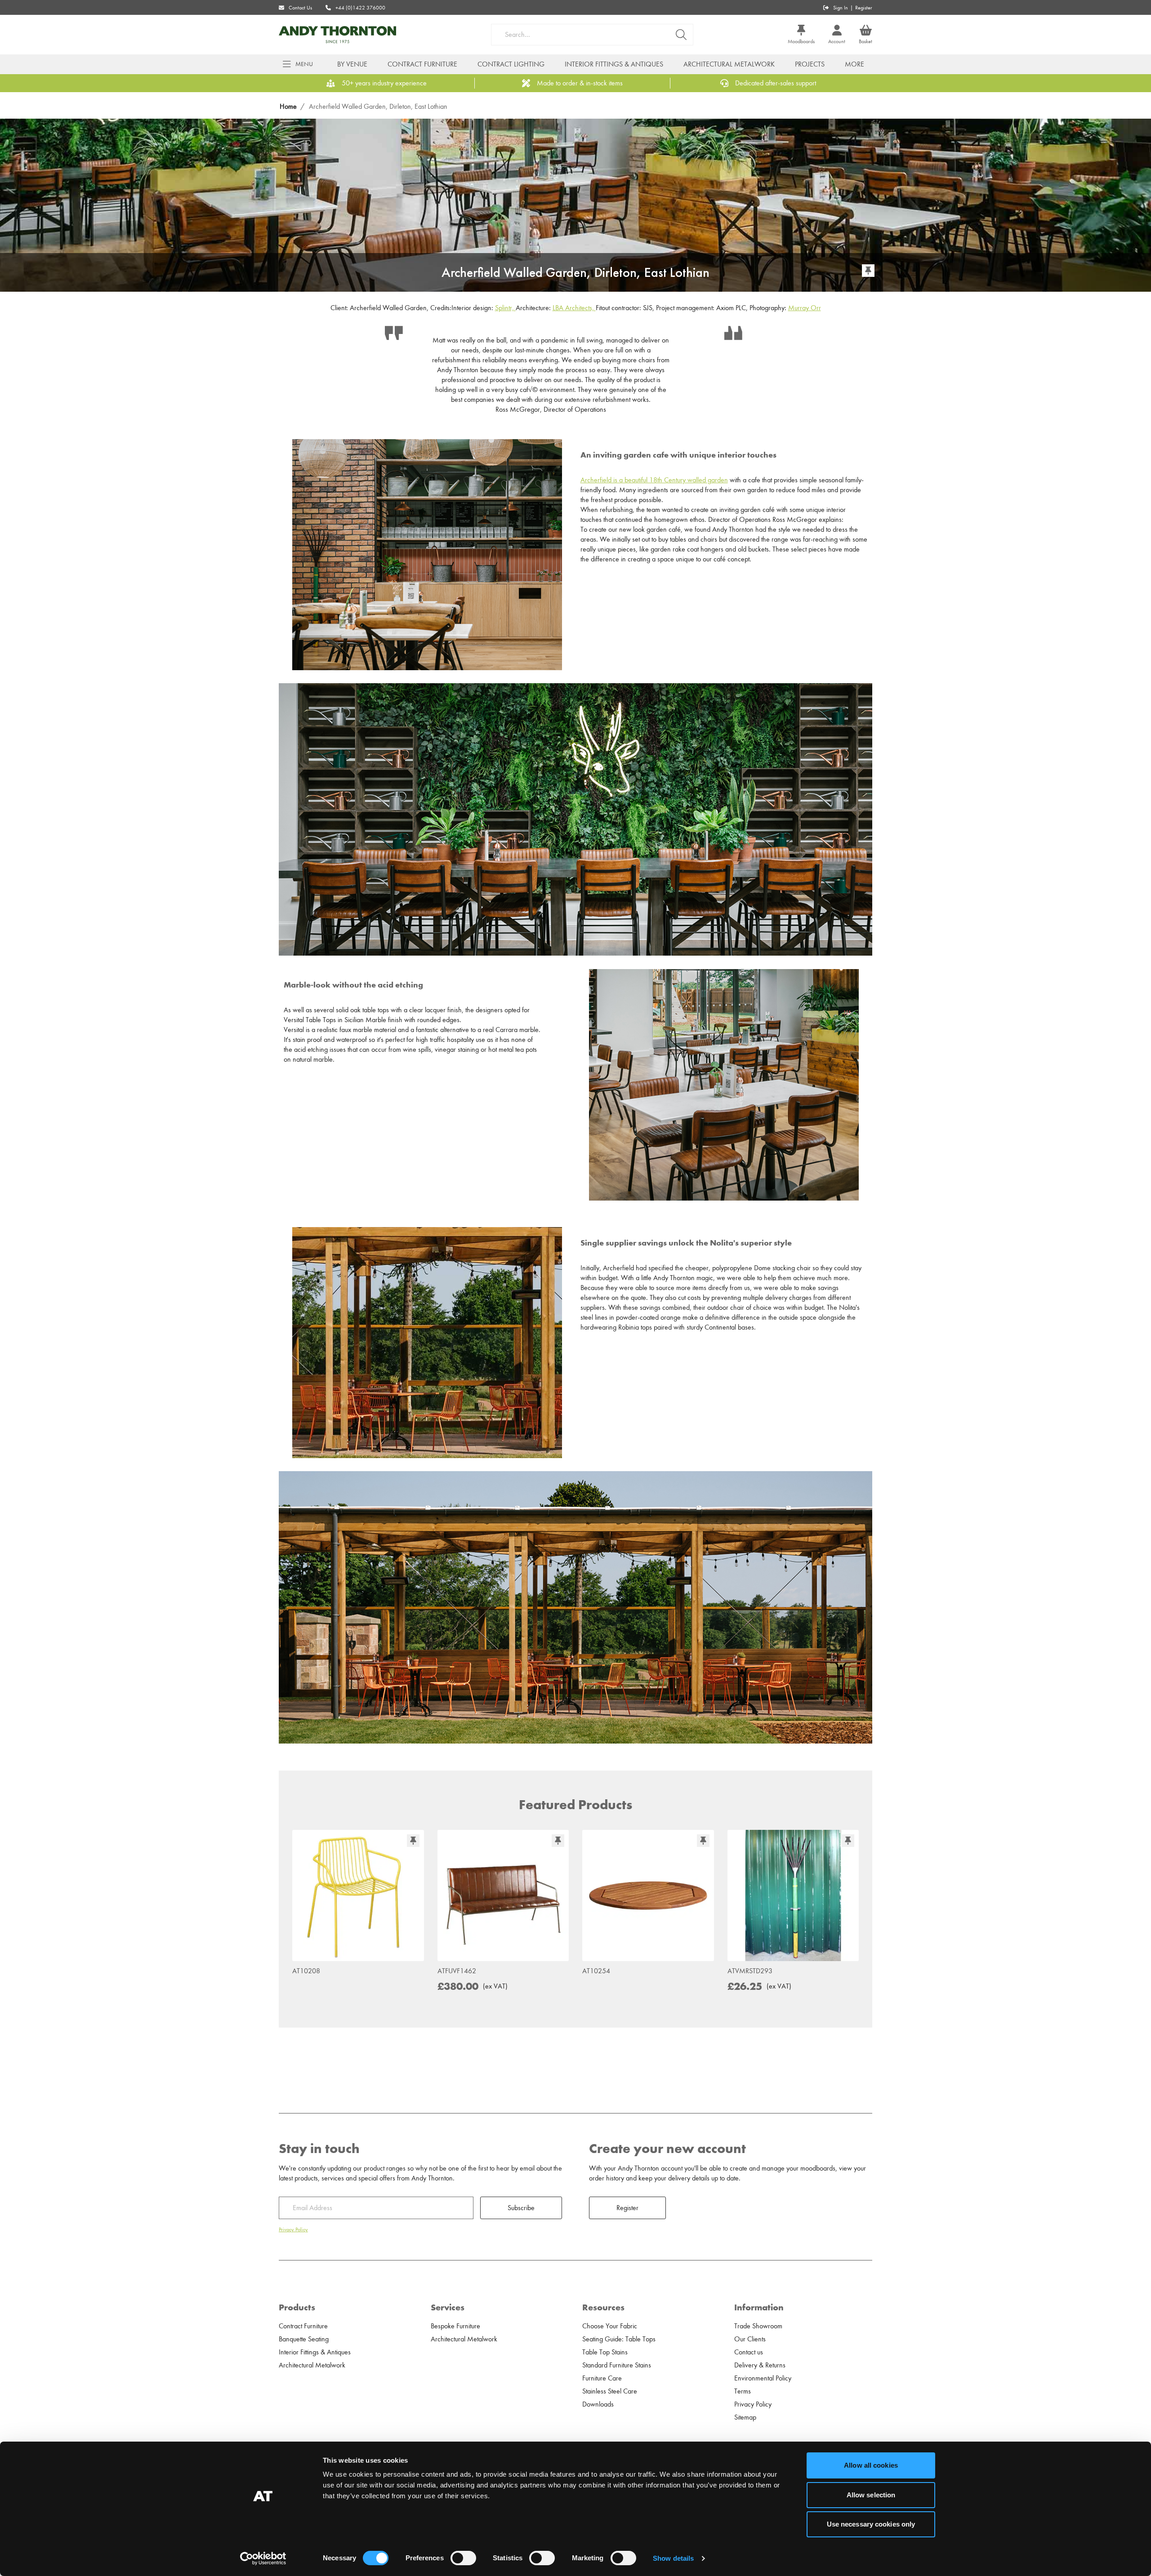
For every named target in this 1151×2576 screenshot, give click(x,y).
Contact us (749, 2352)
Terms (743, 2391)
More (854, 64)
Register (864, 8)
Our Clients (750, 2339)
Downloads (598, 2404)
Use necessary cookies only (871, 2524)
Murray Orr (805, 308)
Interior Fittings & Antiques (614, 64)
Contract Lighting (511, 64)
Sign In (841, 8)
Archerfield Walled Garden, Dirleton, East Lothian (378, 107)
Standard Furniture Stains (617, 2365)
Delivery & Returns (760, 2365)
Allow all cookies (871, 2465)
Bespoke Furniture (455, 2326)
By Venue (352, 64)
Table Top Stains (605, 2352)
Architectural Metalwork (729, 64)
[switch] (463, 2558)
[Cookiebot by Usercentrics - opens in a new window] (263, 2558)
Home (288, 107)
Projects (810, 64)
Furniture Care (602, 2378)
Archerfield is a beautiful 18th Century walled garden (654, 480)
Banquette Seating (304, 2339)
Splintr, (505, 308)
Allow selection (871, 2495)
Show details (673, 2558)
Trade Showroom (758, 2326)
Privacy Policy (293, 2229)
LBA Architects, (574, 308)
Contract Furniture (422, 64)
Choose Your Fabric (610, 2326)
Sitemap (745, 2417)
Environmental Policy (763, 2378)
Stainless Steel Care (610, 2391)
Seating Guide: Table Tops (619, 2339)
